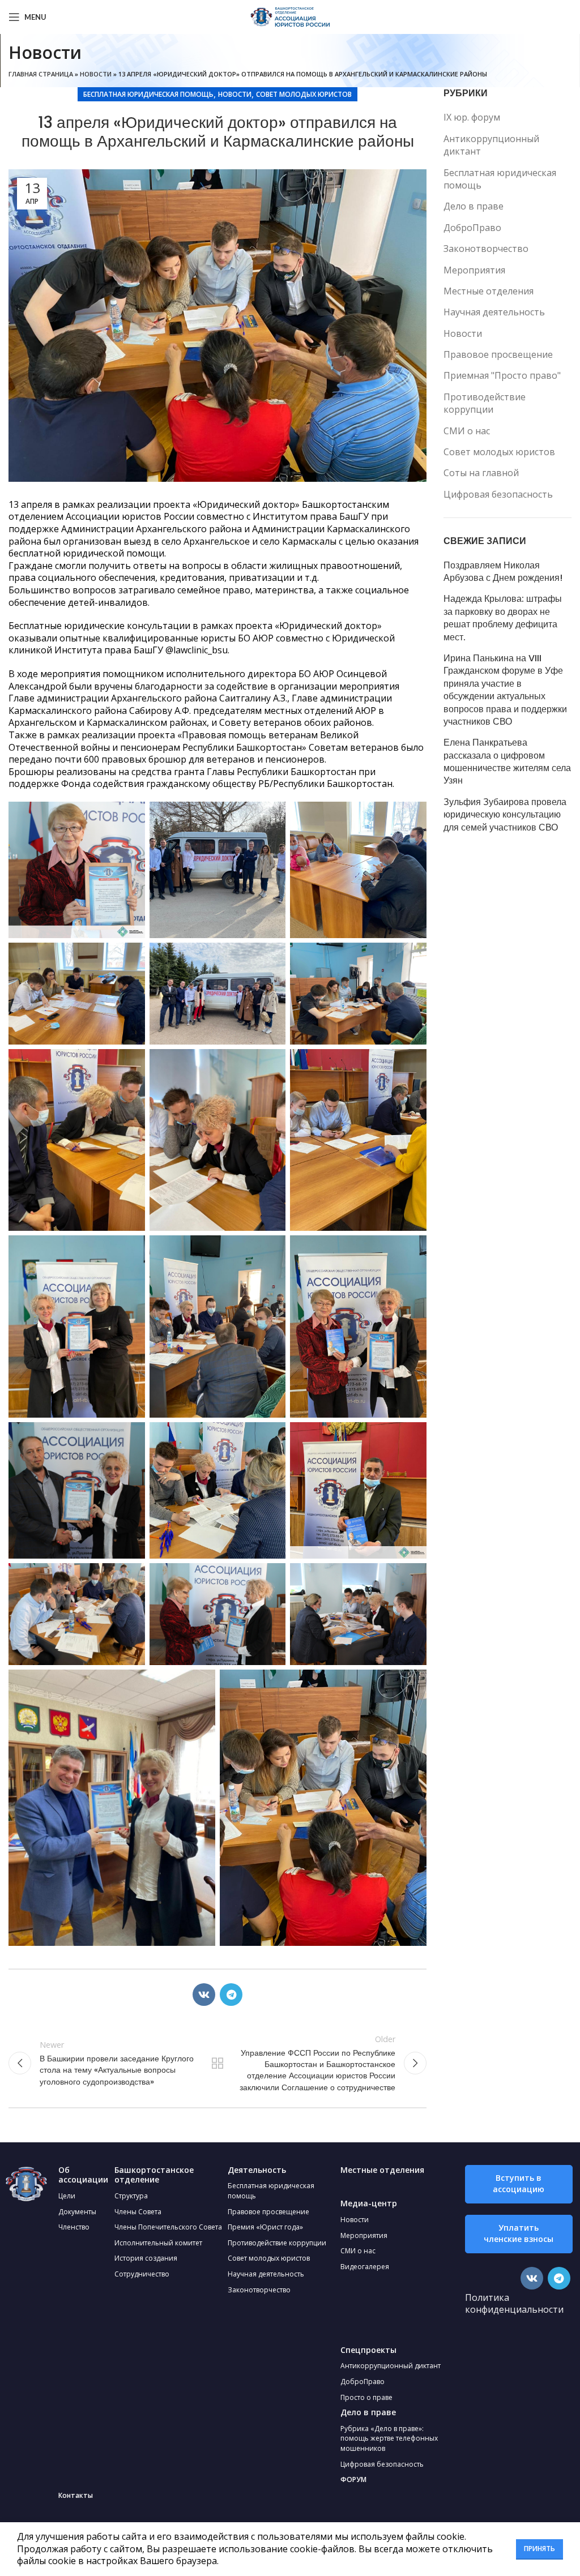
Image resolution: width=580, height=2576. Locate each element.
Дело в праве (474, 206)
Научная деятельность (494, 312)
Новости (96, 74)
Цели (67, 2196)
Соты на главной (481, 473)
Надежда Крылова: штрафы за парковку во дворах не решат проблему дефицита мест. (503, 618)
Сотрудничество (142, 2274)
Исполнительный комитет (158, 2243)
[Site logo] (290, 16)
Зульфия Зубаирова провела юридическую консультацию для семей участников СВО (505, 815)
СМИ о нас (467, 431)
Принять (540, 2549)
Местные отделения (489, 291)
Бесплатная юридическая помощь (148, 94)
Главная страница (41, 74)
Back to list (217, 2063)
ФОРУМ (353, 2479)
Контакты (76, 2495)
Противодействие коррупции (485, 403)
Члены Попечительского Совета (168, 2227)
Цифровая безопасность (498, 494)
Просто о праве (366, 2397)
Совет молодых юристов (304, 94)
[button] (519, 2184)
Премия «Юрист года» (265, 2227)
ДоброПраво (472, 228)
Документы (77, 2212)
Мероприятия (474, 270)
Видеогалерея (365, 2267)
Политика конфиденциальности (514, 2304)
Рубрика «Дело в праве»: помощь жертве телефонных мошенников (389, 2438)
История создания (146, 2258)
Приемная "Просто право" (502, 375)
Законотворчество (486, 249)
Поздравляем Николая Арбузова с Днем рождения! (503, 572)
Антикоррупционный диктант (491, 145)
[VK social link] (204, 1995)
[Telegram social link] (231, 1995)
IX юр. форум (472, 117)
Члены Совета (138, 2212)
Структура (131, 2196)
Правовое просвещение (498, 354)
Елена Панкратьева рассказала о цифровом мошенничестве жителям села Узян (507, 762)
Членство (74, 2227)
